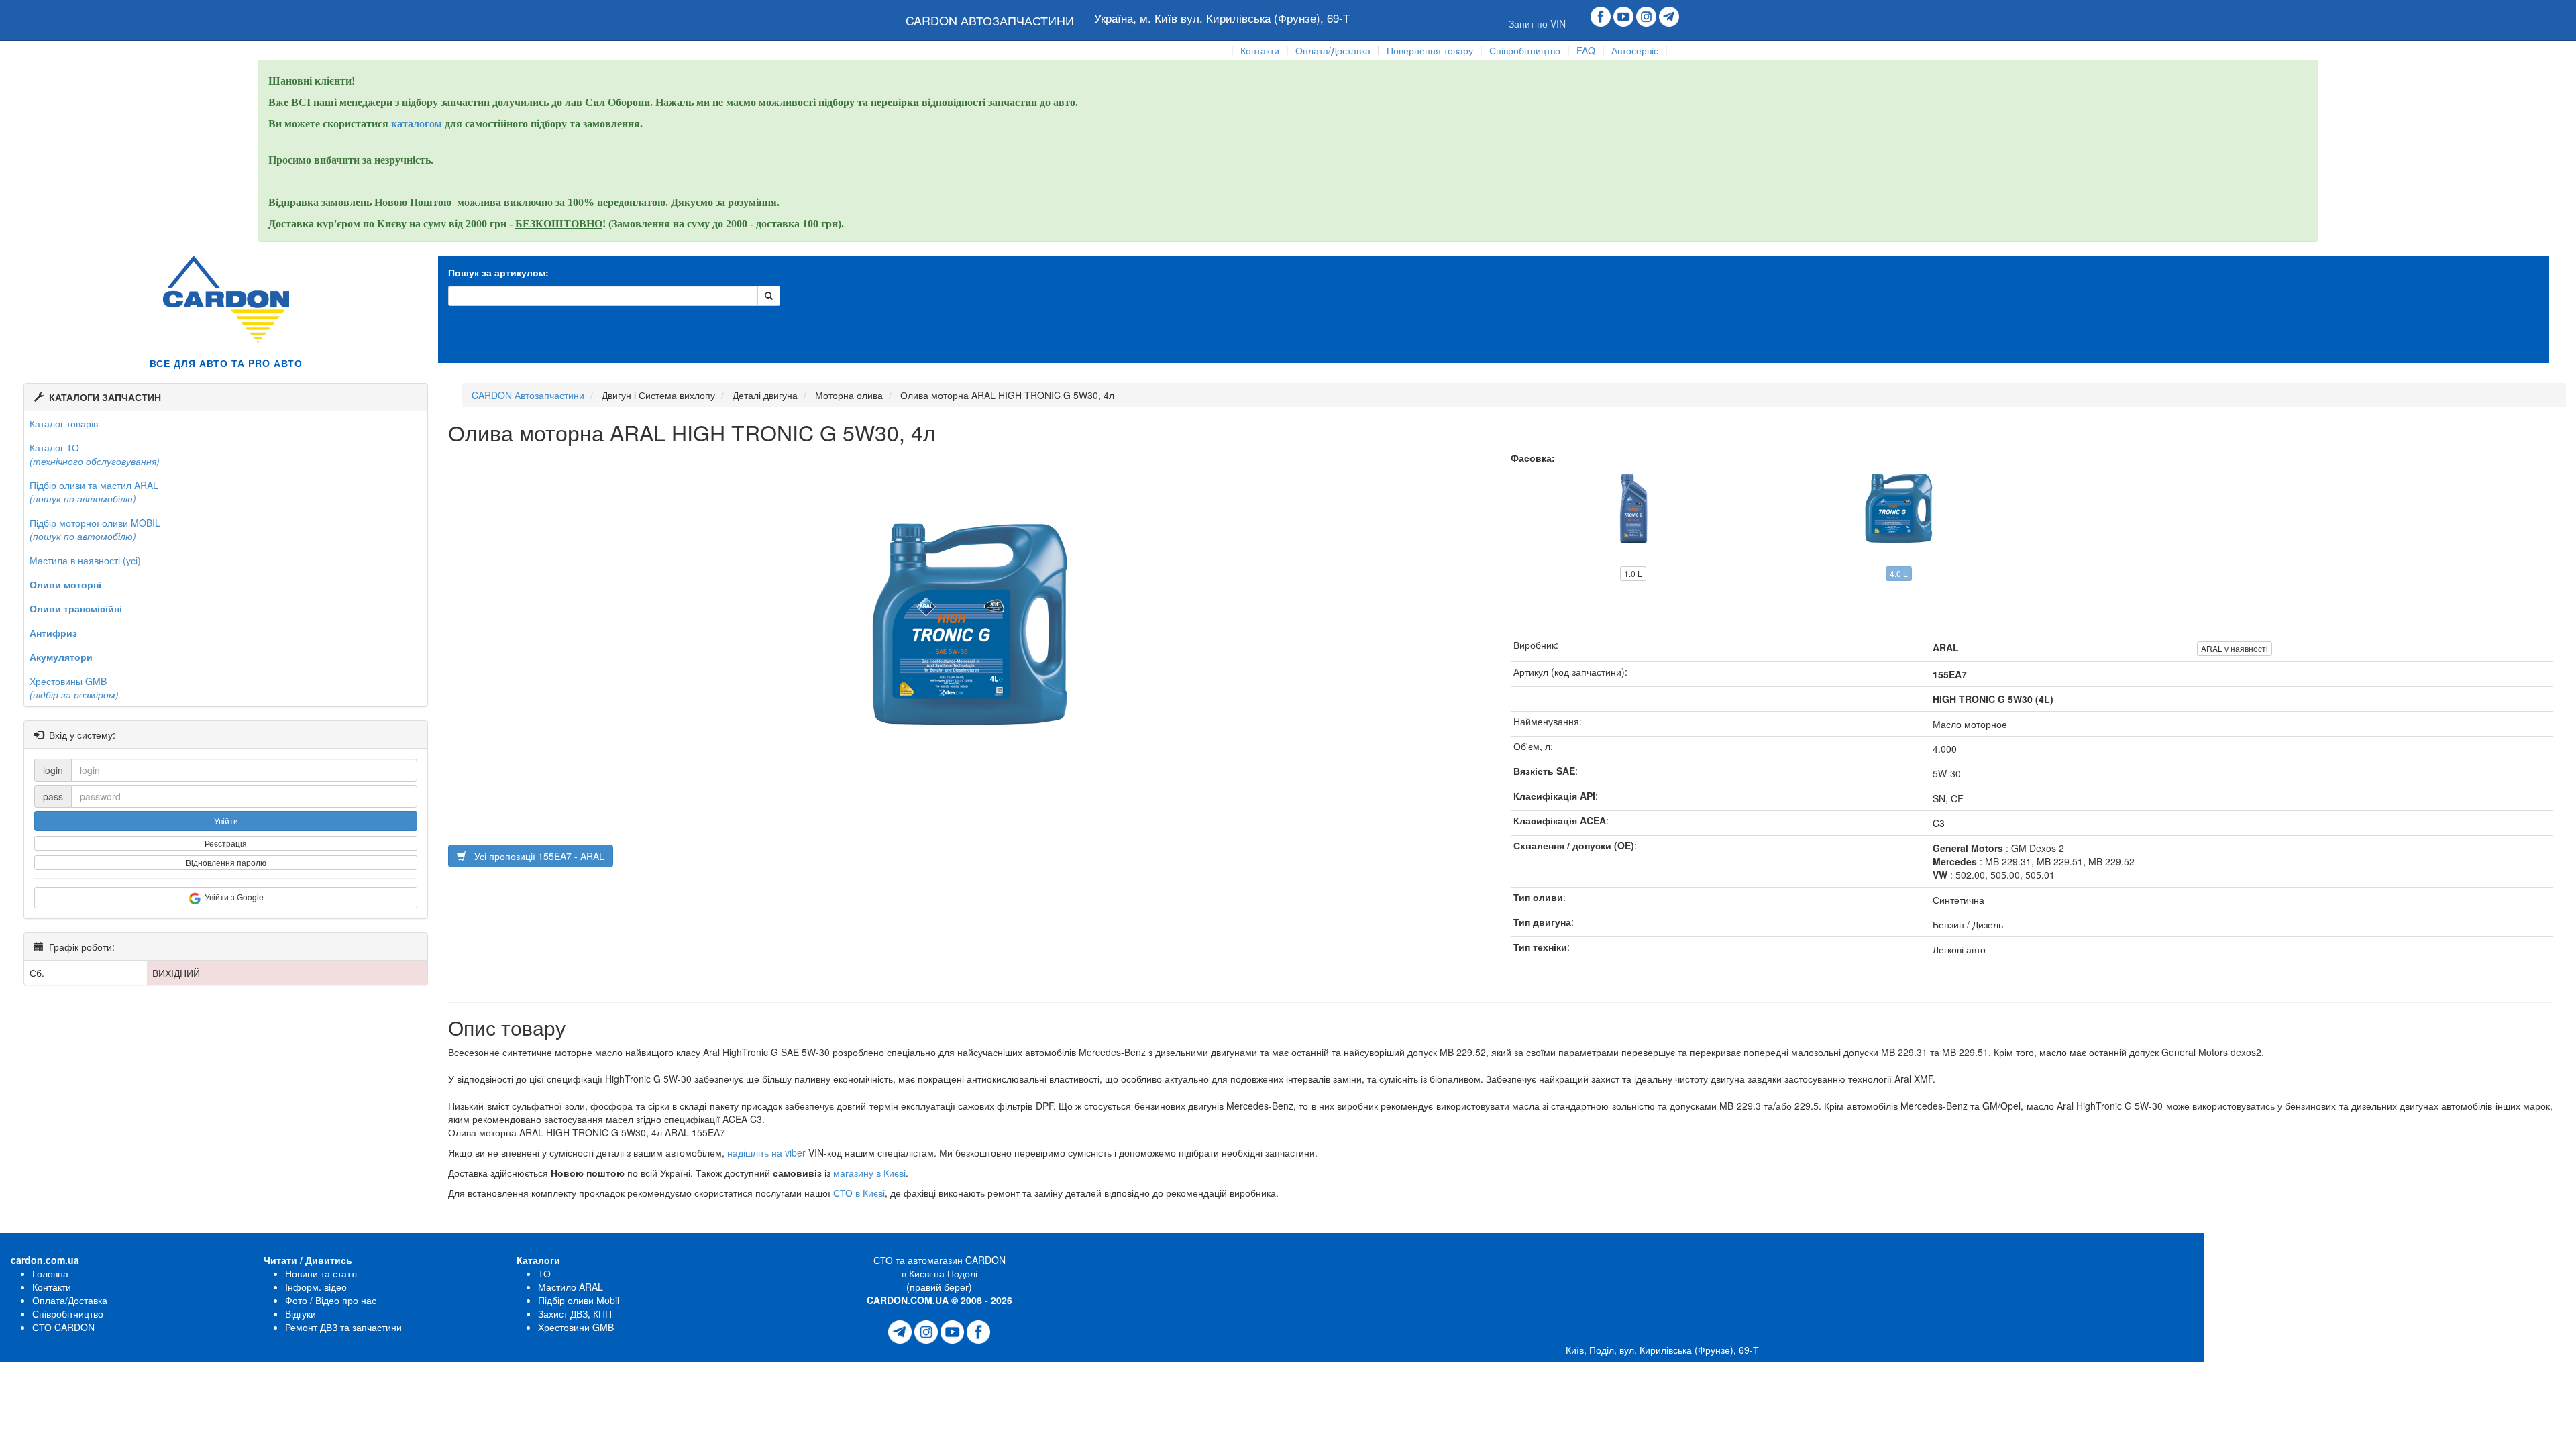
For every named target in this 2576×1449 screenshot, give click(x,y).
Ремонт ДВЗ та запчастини (343, 1327)
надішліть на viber (766, 1152)
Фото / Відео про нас (331, 1300)
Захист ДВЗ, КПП (575, 1313)
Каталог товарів (64, 423)
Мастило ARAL (571, 1287)
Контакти (1260, 50)
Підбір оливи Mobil (579, 1300)
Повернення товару (1430, 50)
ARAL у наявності (2235, 648)
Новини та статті (321, 1273)
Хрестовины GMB (74, 688)
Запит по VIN (1537, 23)
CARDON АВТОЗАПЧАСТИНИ (990, 20)
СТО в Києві (859, 1193)
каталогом (418, 124)
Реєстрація (226, 843)
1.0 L (1633, 573)
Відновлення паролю (226, 862)
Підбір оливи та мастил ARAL (94, 492)
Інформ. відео (316, 1287)
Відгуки (301, 1313)
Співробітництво (1525, 50)
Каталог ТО (95, 454)
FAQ (1586, 50)
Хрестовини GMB (576, 1327)
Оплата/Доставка (1333, 50)
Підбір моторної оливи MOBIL (95, 529)
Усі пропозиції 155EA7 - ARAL (535, 856)
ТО (544, 1273)
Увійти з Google (232, 897)
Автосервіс (1635, 50)
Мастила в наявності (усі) (85, 560)
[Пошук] (769, 296)
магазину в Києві (869, 1173)
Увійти (226, 821)
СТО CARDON (63, 1327)
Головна (50, 1273)
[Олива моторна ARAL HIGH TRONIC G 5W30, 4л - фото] (969, 596)
